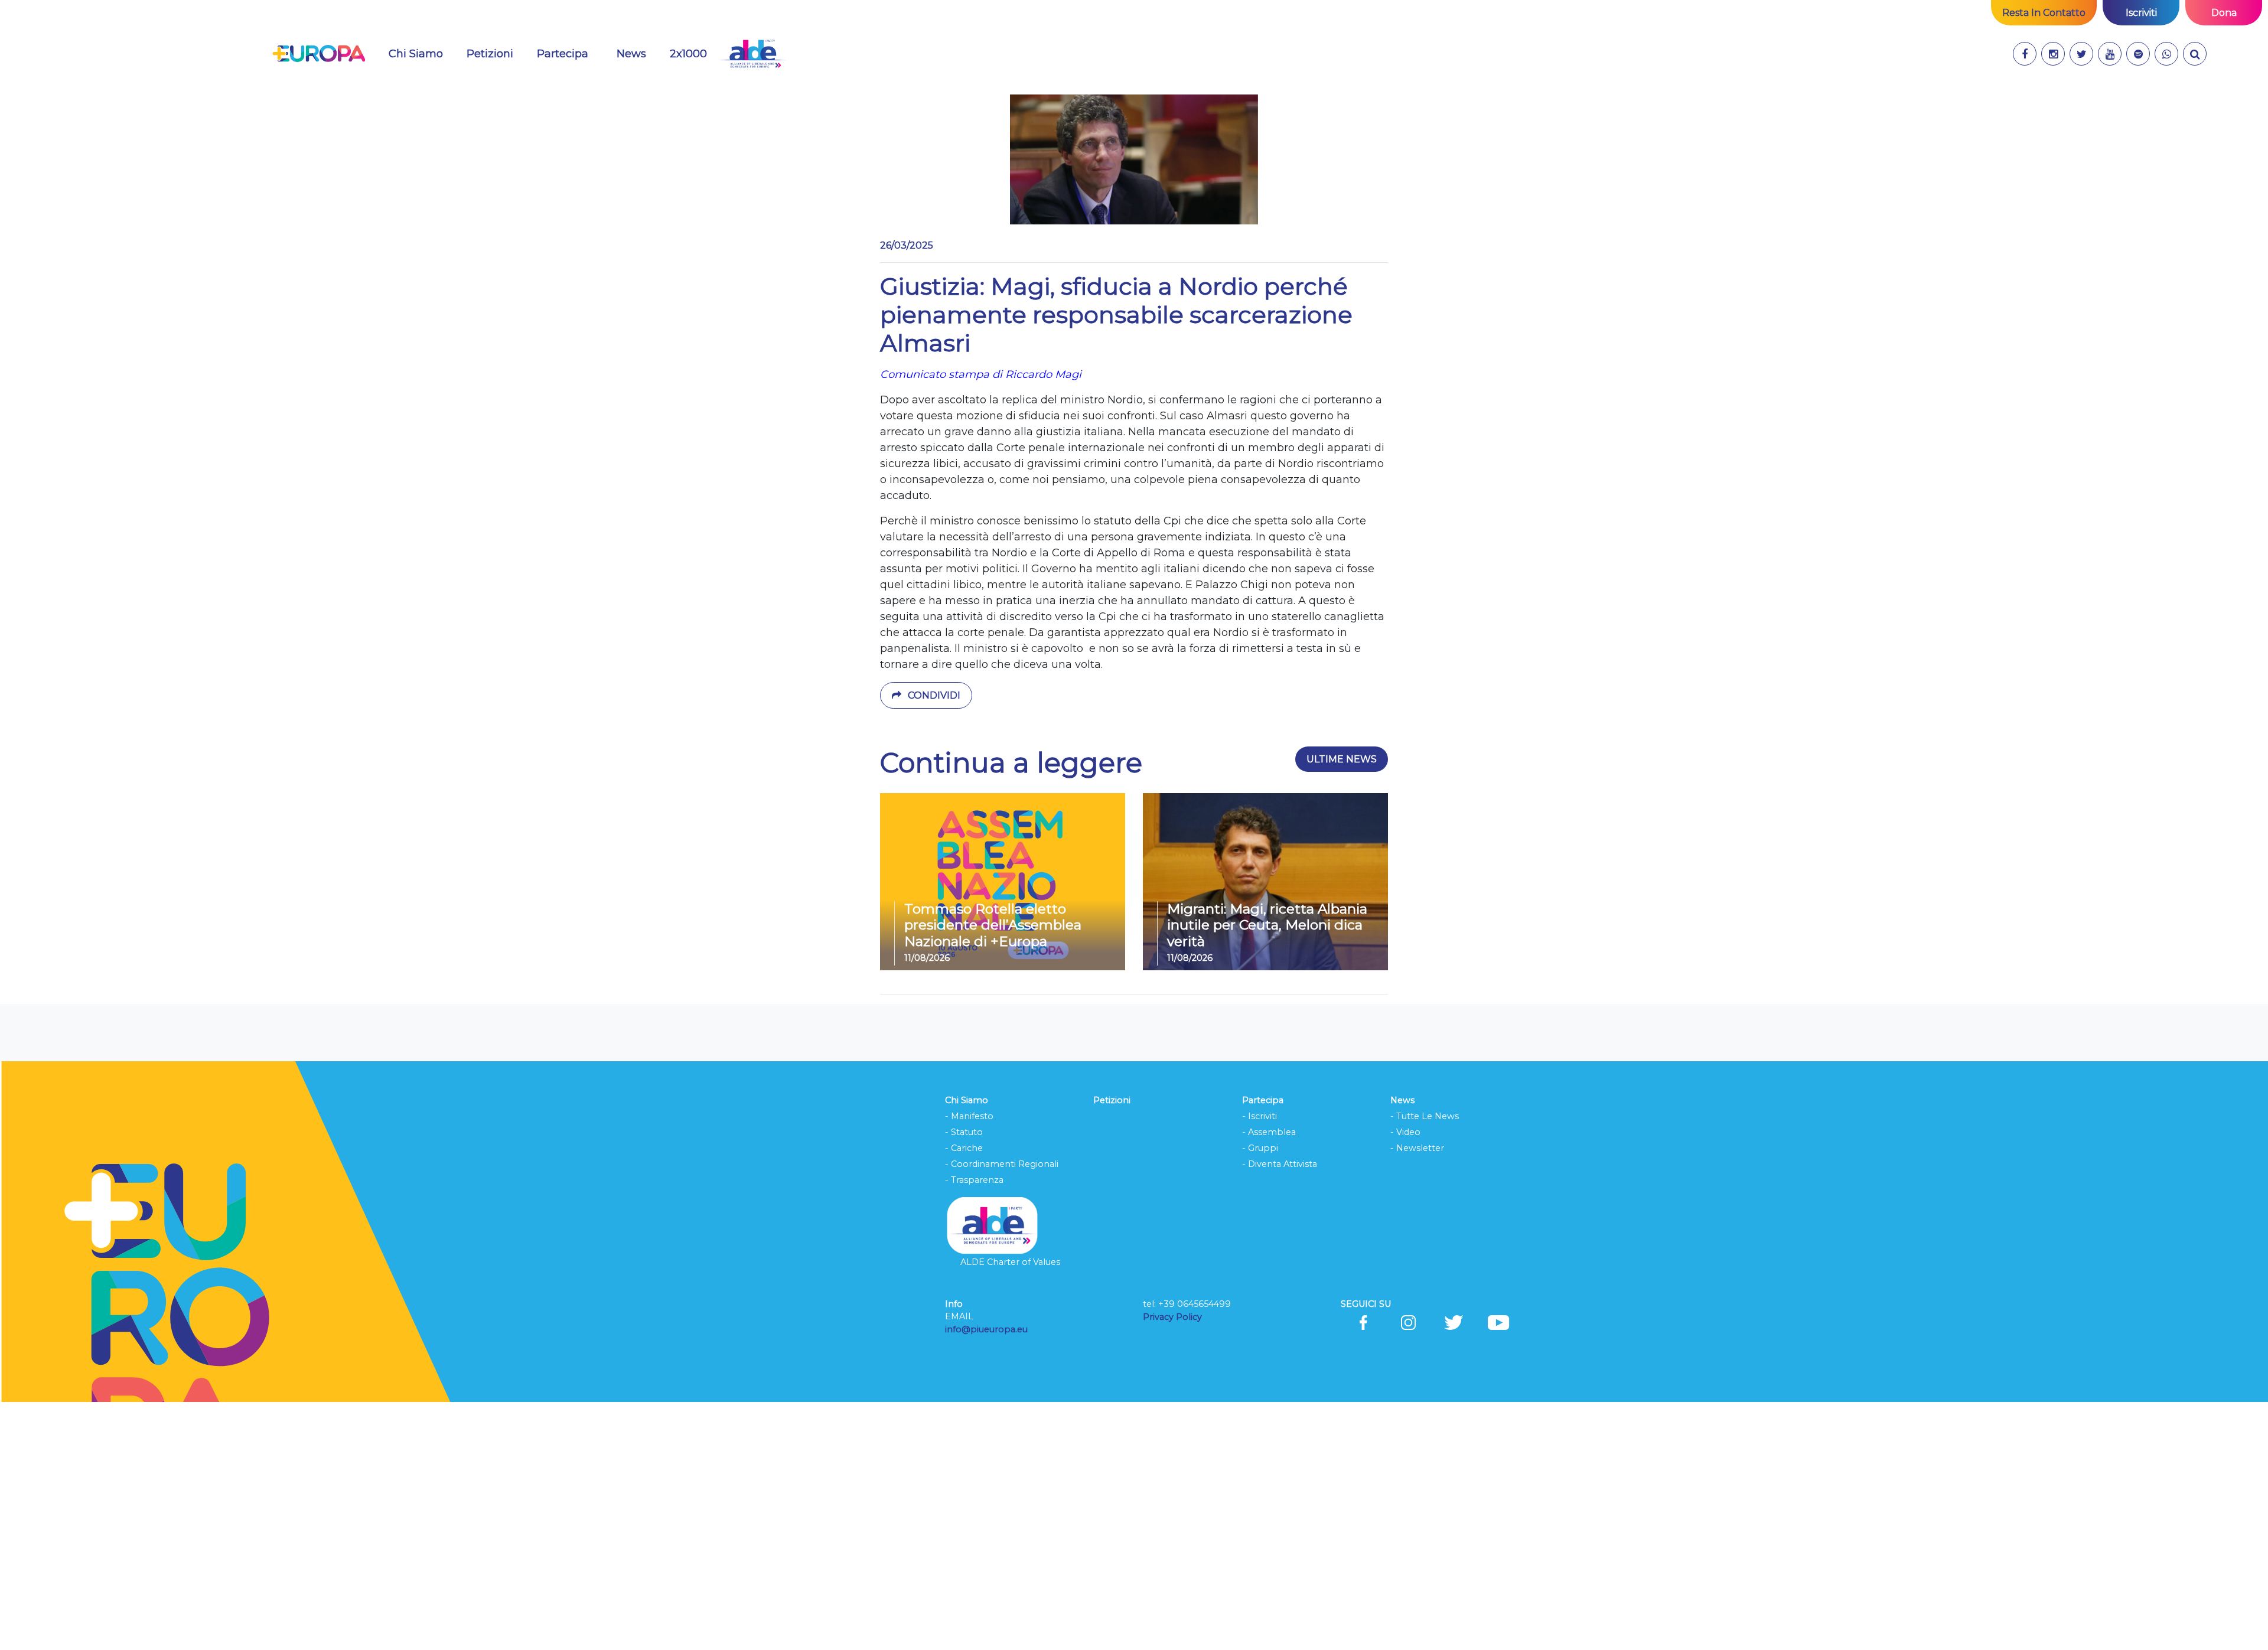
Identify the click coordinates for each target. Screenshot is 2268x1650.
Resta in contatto (2044, 13)
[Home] (319, 54)
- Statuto (964, 1132)
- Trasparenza (974, 1180)
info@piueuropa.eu (986, 1329)
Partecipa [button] (563, 54)
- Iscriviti (1260, 1116)
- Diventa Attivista (1280, 1164)
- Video (1405, 1132)
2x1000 (688, 54)
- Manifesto (969, 1116)
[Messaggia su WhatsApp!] (2166, 54)
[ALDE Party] (752, 54)
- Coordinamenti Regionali (1002, 1164)
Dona (2224, 13)
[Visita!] (2025, 54)
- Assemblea (1269, 1132)
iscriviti (2141, 13)
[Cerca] (2195, 54)
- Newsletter (1417, 1148)
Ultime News (1342, 759)
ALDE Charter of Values (1010, 1262)
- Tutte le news (1425, 1116)
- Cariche (964, 1148)
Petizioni (490, 54)
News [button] (638, 53)
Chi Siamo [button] (416, 54)
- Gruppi (1260, 1148)
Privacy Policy (1174, 1317)
